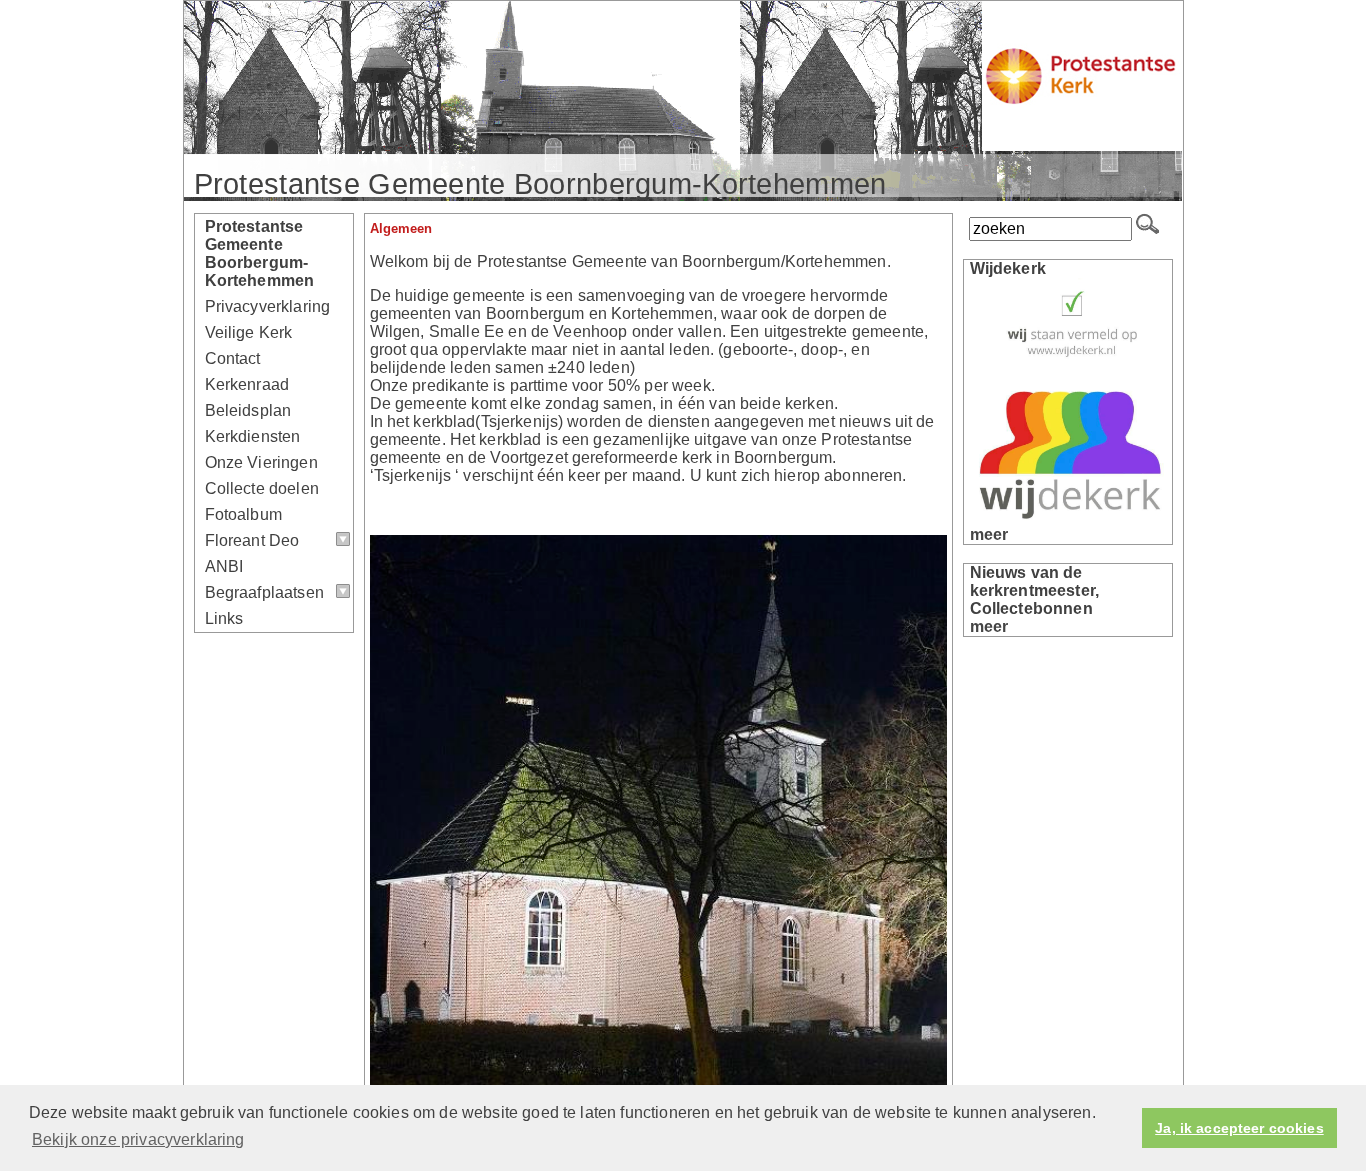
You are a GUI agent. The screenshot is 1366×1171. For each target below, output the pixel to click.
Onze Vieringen (261, 462)
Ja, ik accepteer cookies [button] (1239, 1128)
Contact (233, 358)
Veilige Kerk (249, 332)
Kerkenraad (247, 384)
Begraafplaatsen (264, 592)
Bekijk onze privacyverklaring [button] (138, 1139)
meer (989, 534)
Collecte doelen (262, 488)
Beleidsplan (248, 410)
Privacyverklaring (268, 306)
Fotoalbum (243, 514)
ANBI (224, 566)
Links (224, 618)
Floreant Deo (252, 540)
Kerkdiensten (253, 436)
